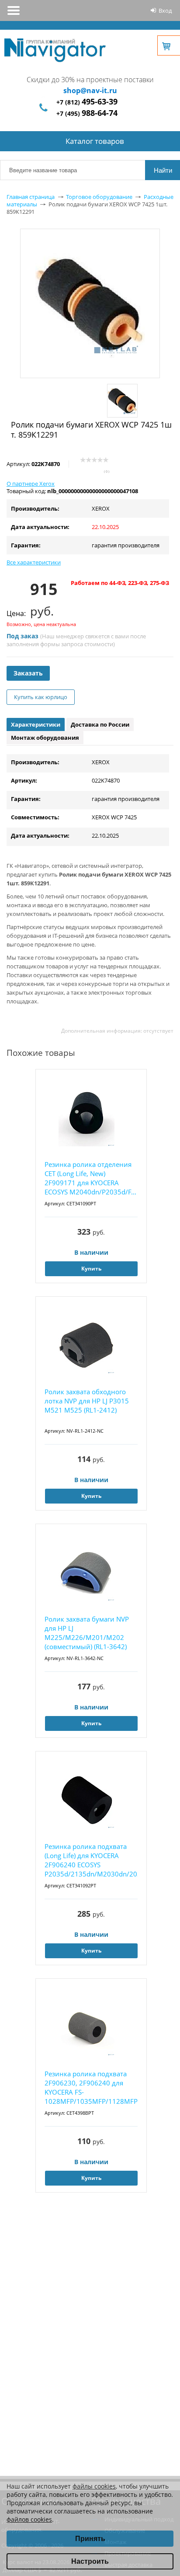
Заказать (28, 673)
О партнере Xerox (31, 484)
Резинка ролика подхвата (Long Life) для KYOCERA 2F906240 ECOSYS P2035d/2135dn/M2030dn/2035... (91, 1860)
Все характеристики (34, 562)
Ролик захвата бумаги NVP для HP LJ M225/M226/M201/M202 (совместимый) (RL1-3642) (87, 1633)
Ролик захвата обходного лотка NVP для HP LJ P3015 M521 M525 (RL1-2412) (87, 1401)
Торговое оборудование (99, 197)
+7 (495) (87, 113)
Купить (91, 1269)
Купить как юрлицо (41, 697)
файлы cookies (94, 2486)
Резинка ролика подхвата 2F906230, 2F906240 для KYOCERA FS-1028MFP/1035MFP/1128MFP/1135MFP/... (91, 2087)
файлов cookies (29, 2519)
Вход (165, 10)
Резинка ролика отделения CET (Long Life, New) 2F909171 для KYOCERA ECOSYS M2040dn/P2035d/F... (90, 1178)
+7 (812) (87, 102)
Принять (90, 2539)
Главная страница (31, 197)
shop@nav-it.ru (90, 91)
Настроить (90, 2561)
